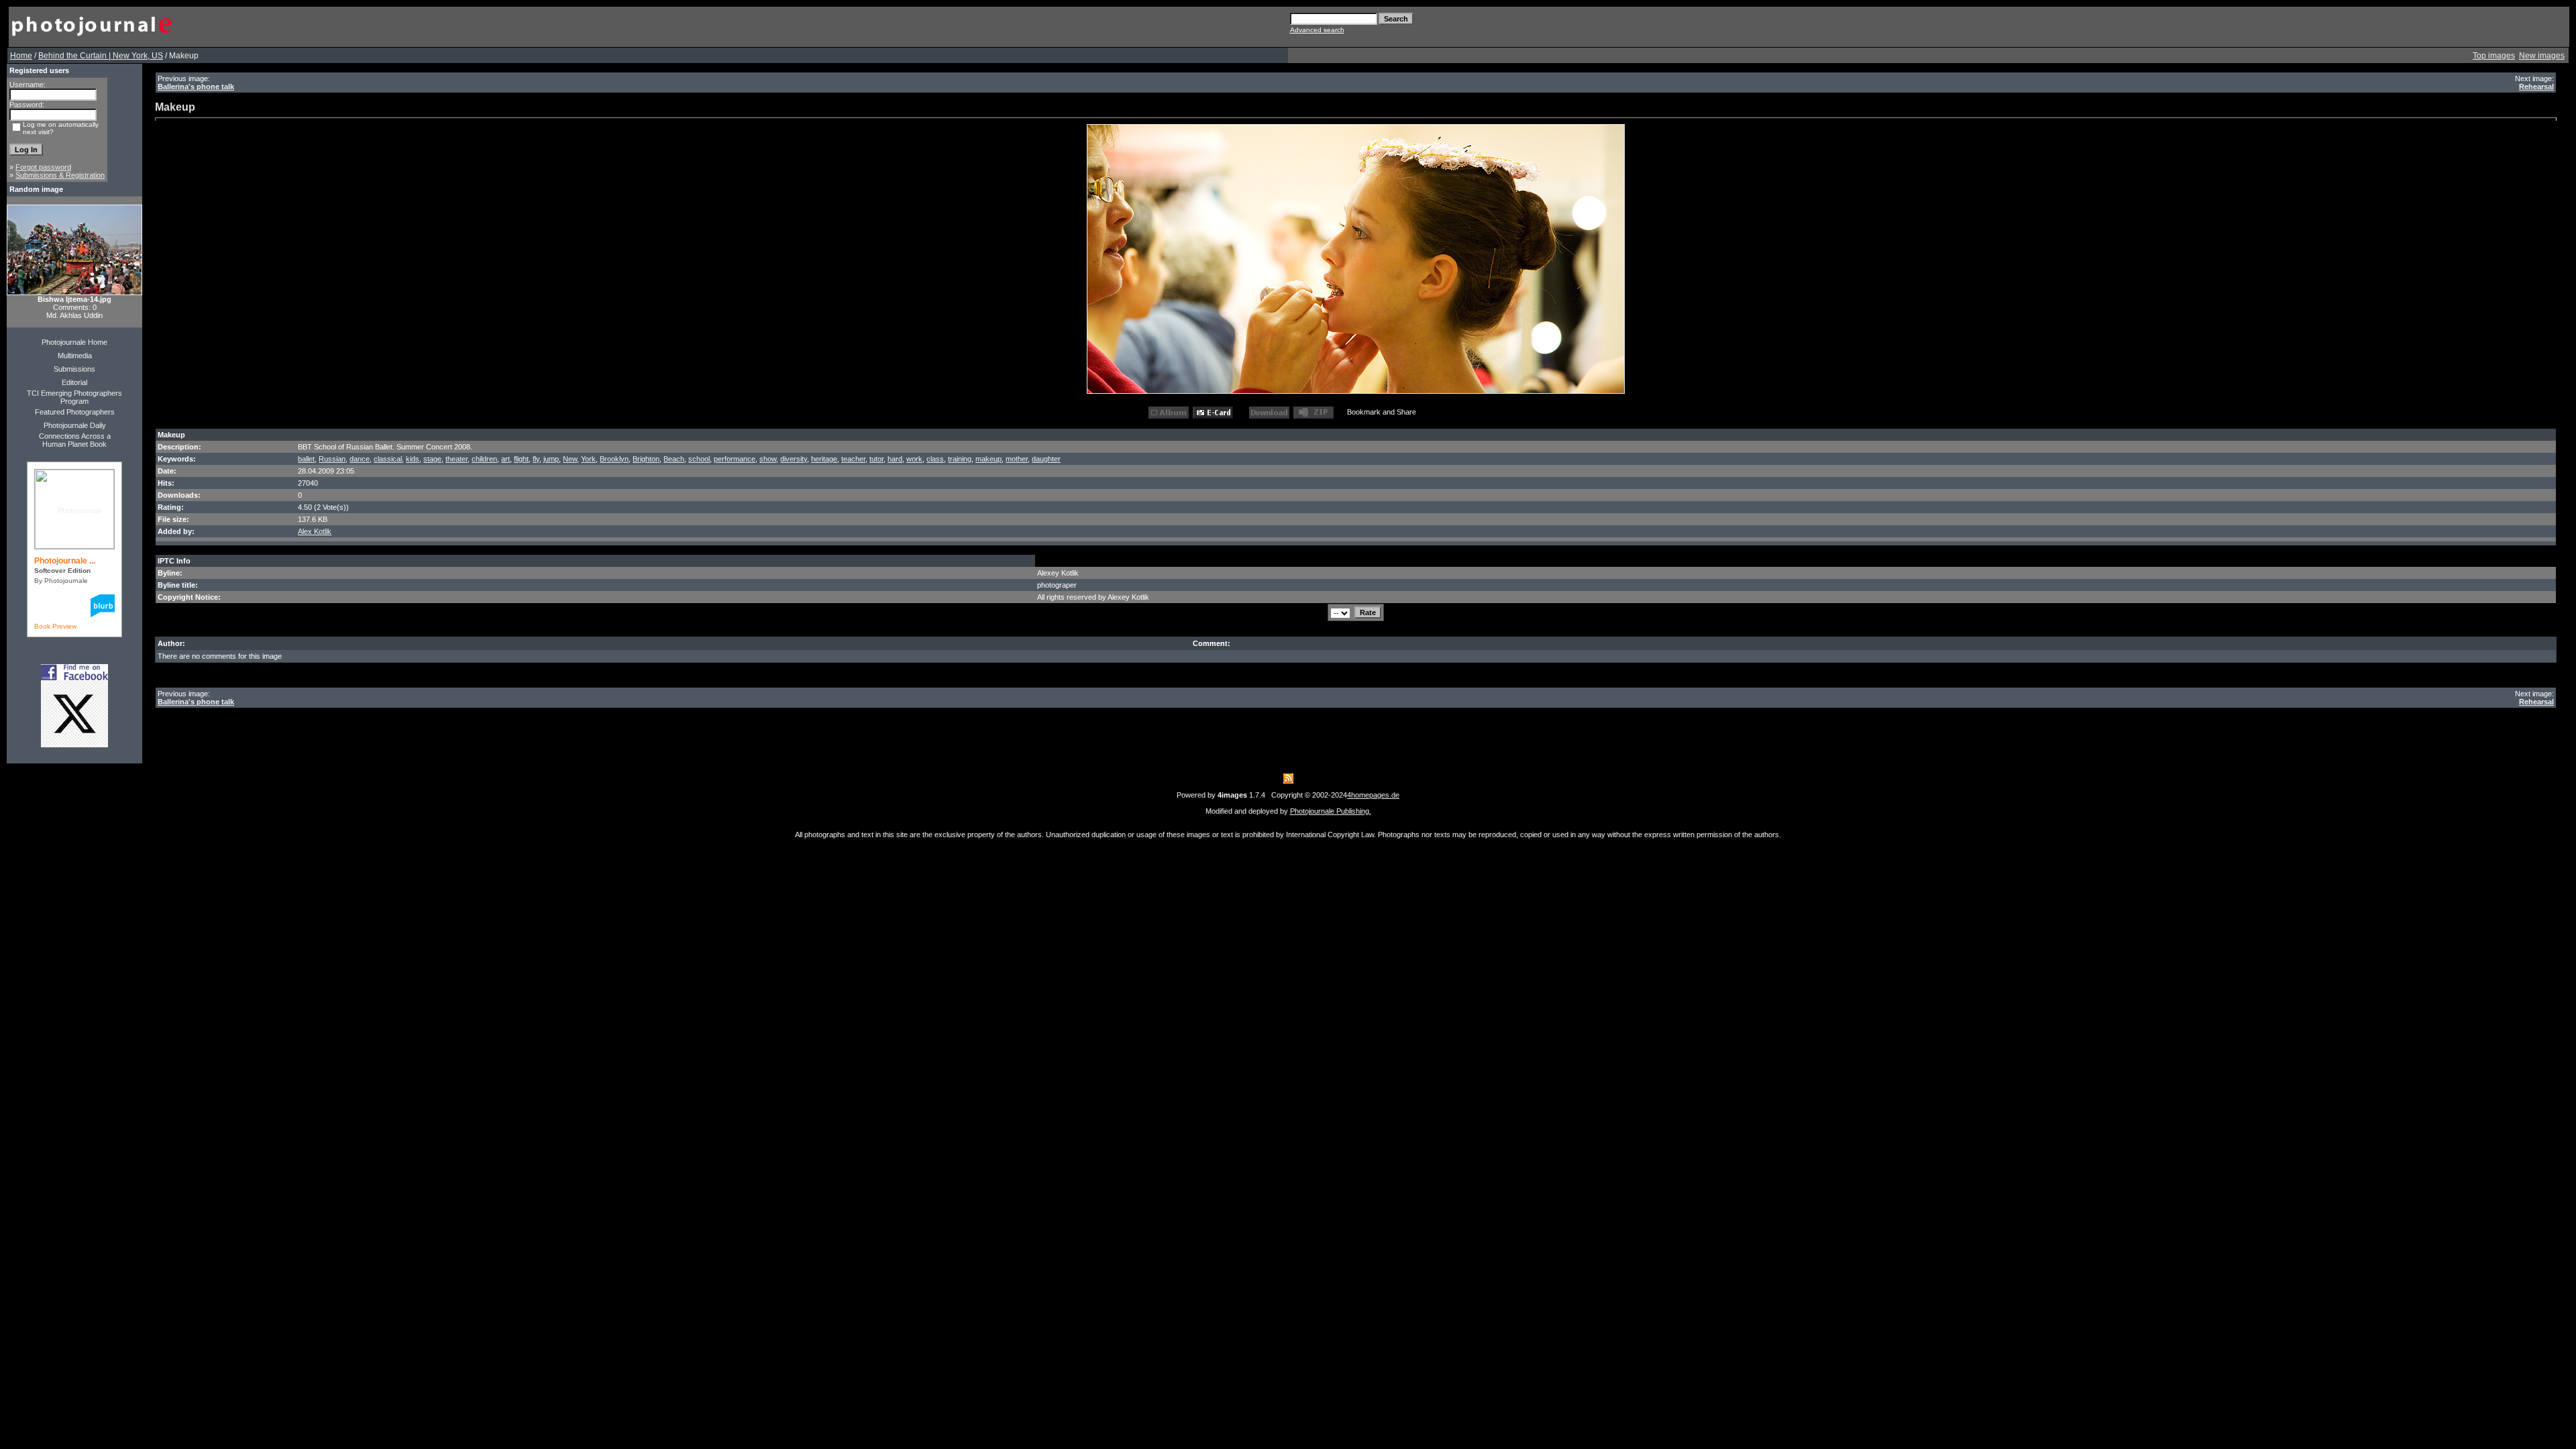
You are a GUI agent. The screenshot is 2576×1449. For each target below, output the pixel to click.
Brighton (646, 459)
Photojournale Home (74, 342)
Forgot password (43, 167)
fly (536, 459)
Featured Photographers (75, 412)
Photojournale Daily (75, 425)
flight (521, 459)
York (588, 459)
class (935, 459)
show (768, 459)
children (484, 459)
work (914, 459)
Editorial (74, 382)
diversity (794, 459)
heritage (824, 459)
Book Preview (55, 626)
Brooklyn (614, 459)
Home (21, 56)
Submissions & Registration (60, 175)
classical (388, 459)
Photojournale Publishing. (1331, 811)
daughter (1046, 459)
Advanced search (1317, 30)
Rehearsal (2536, 87)
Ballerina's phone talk (196, 87)
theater (457, 459)
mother (1017, 459)
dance (360, 459)
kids (413, 459)
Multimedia (75, 356)
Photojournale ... (65, 561)
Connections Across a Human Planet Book (75, 440)
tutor (876, 459)
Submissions (74, 369)
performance (735, 459)
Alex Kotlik (315, 531)
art (505, 459)
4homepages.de (1373, 795)
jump (551, 459)
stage (432, 459)
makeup (988, 459)
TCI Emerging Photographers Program (74, 397)
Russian (332, 459)
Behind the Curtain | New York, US (101, 56)
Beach (674, 459)
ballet (306, 459)
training (960, 459)
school (699, 459)
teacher (853, 459)
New (570, 459)
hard (895, 459)
